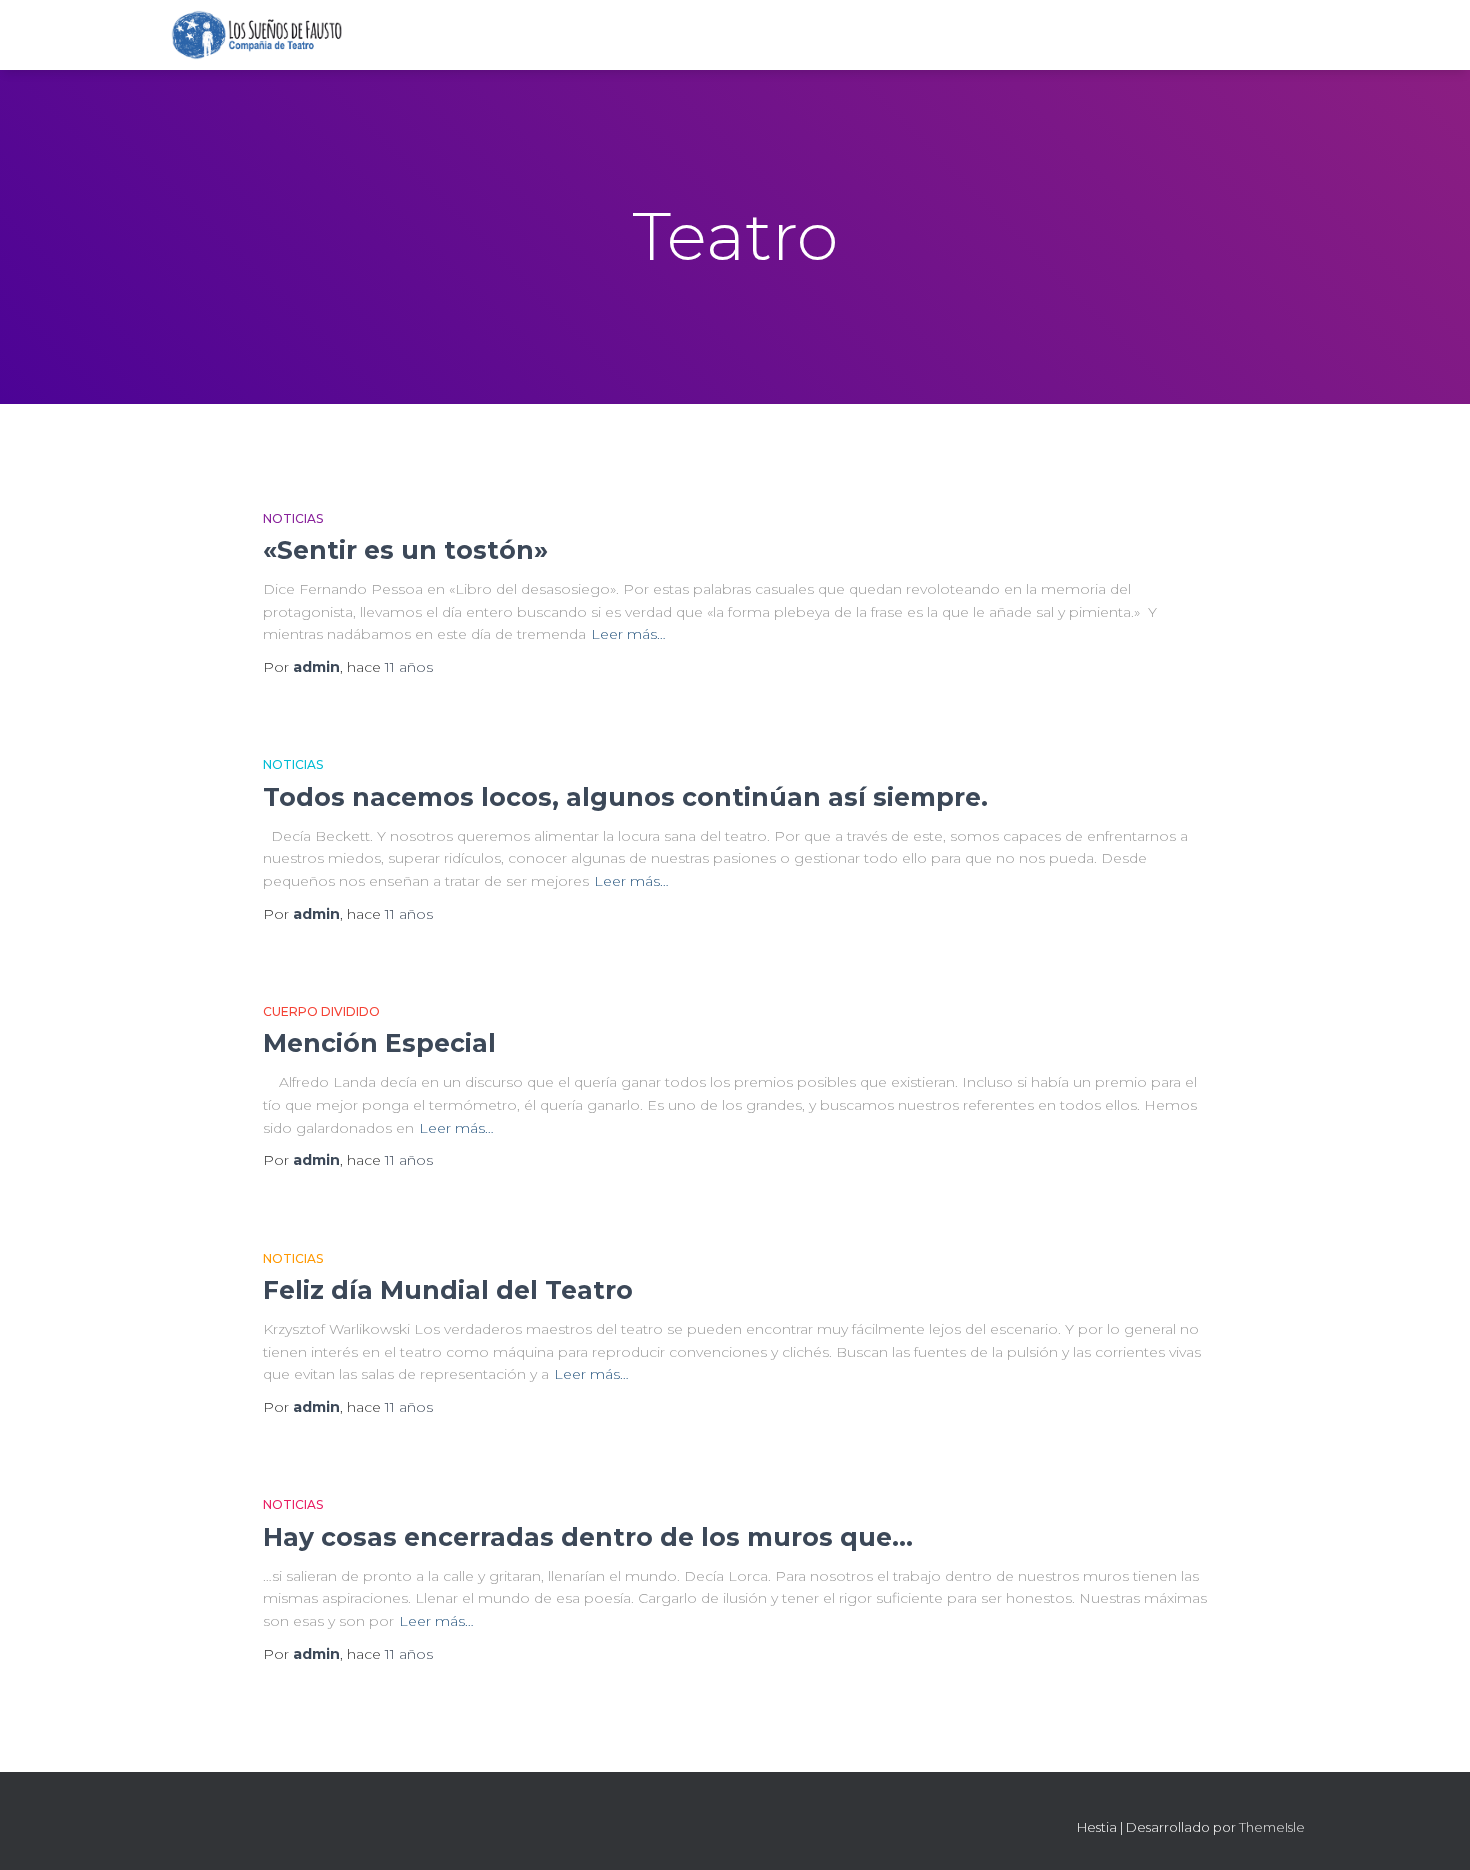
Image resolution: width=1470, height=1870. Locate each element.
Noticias (293, 518)
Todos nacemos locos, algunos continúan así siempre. (625, 797)
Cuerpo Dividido (321, 1011)
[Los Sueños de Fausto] (256, 35)
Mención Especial (379, 1043)
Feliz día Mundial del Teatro (448, 1290)
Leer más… (628, 634)
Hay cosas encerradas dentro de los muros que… (588, 1537)
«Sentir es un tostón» (405, 550)
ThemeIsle (1272, 1827)
